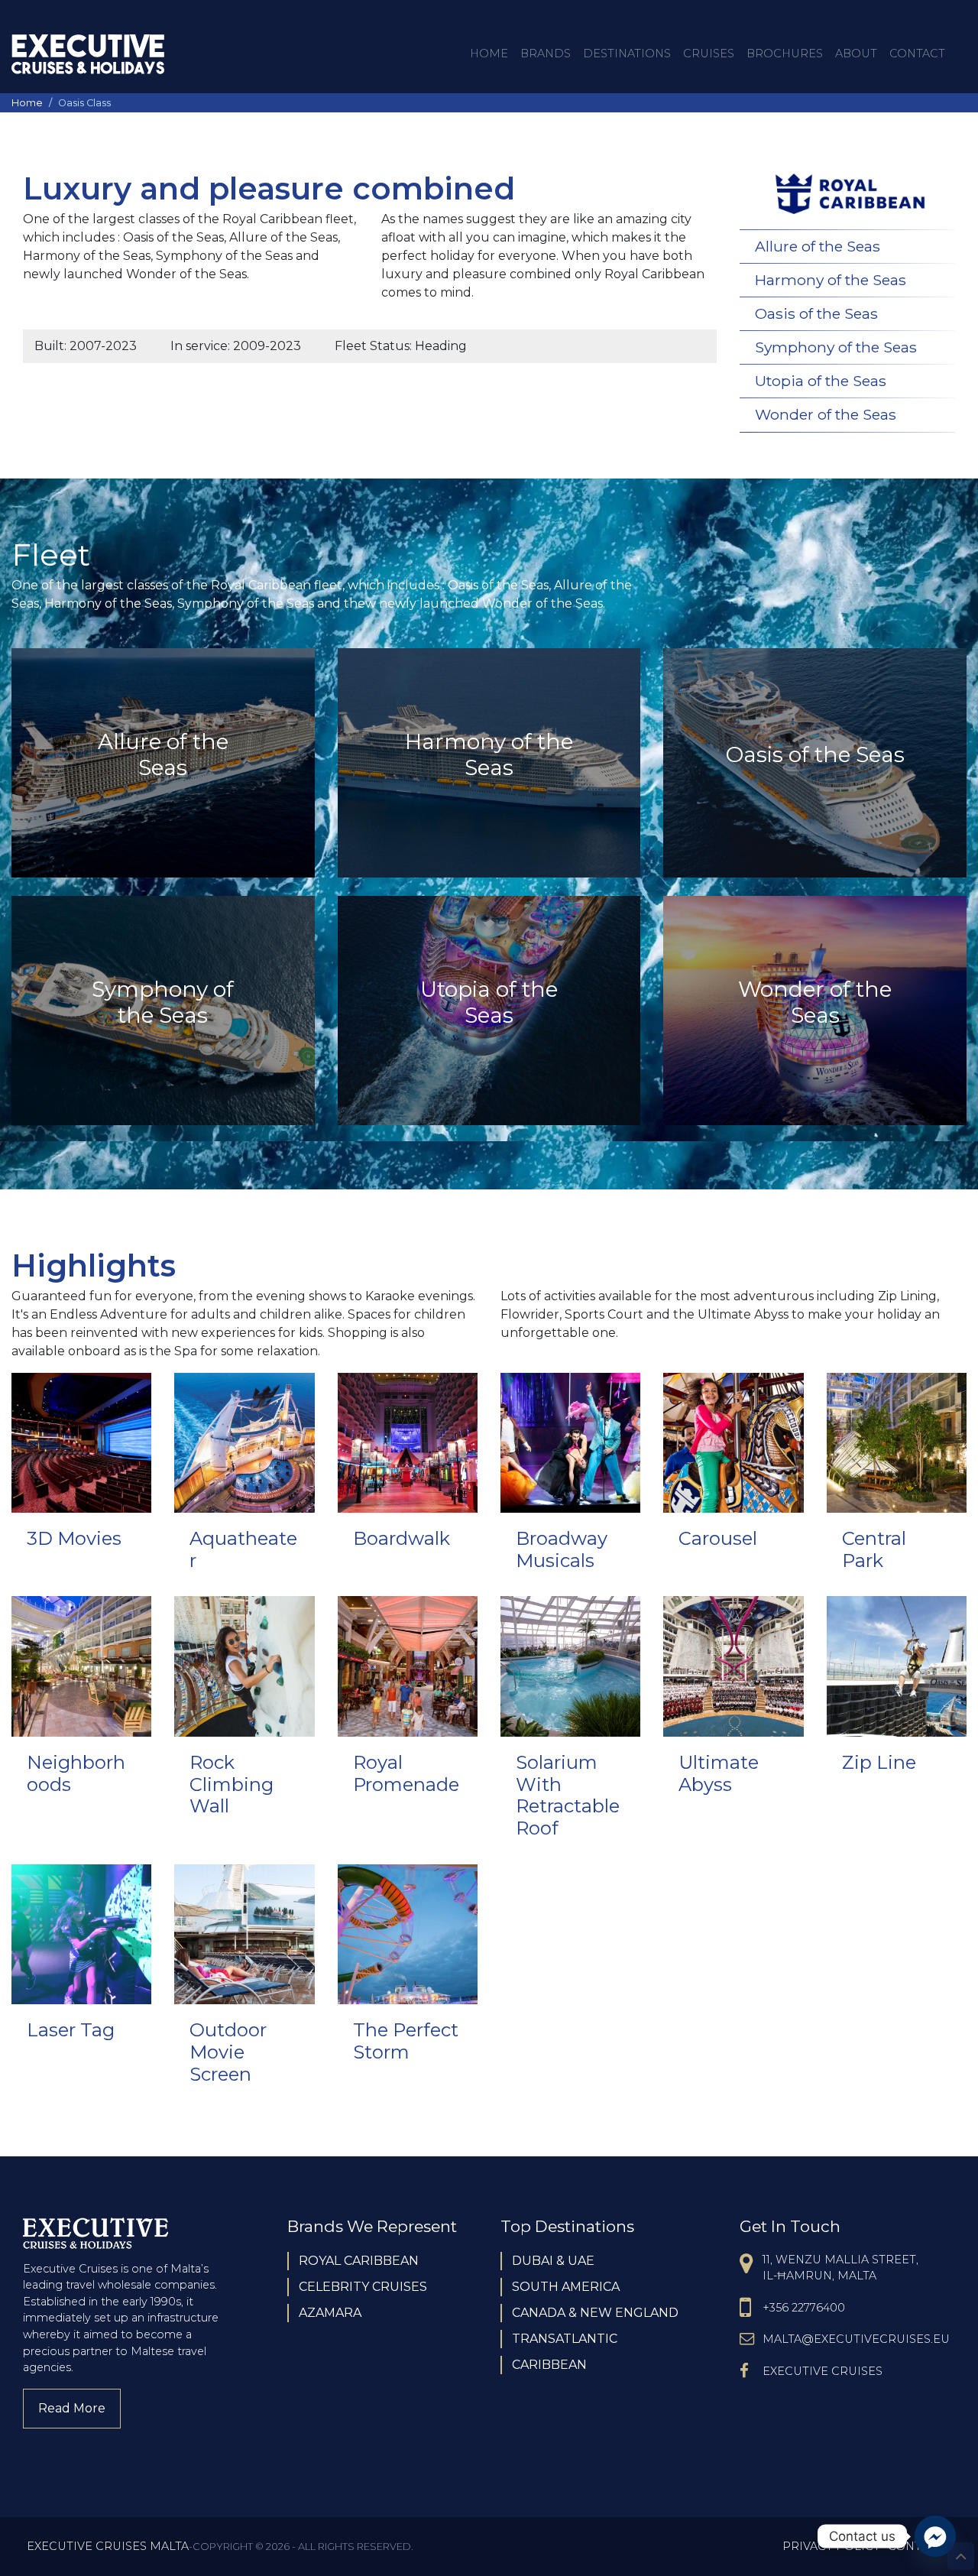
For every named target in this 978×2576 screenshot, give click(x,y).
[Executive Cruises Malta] (88, 54)
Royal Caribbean (359, 2261)
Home (489, 54)
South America (566, 2287)
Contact (917, 54)
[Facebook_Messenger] (935, 2536)
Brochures (785, 54)
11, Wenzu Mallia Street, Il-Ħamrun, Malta (840, 2268)
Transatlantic (565, 2339)
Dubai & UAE (553, 2261)
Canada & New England (595, 2313)
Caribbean (549, 2365)
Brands (546, 54)
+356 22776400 (804, 2308)
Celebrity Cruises (363, 2287)
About (856, 54)
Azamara (330, 2313)
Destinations (627, 54)
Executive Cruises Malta (108, 2546)
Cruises (709, 54)
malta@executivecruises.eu (856, 2339)
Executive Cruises (823, 2371)
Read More (79, 2408)
